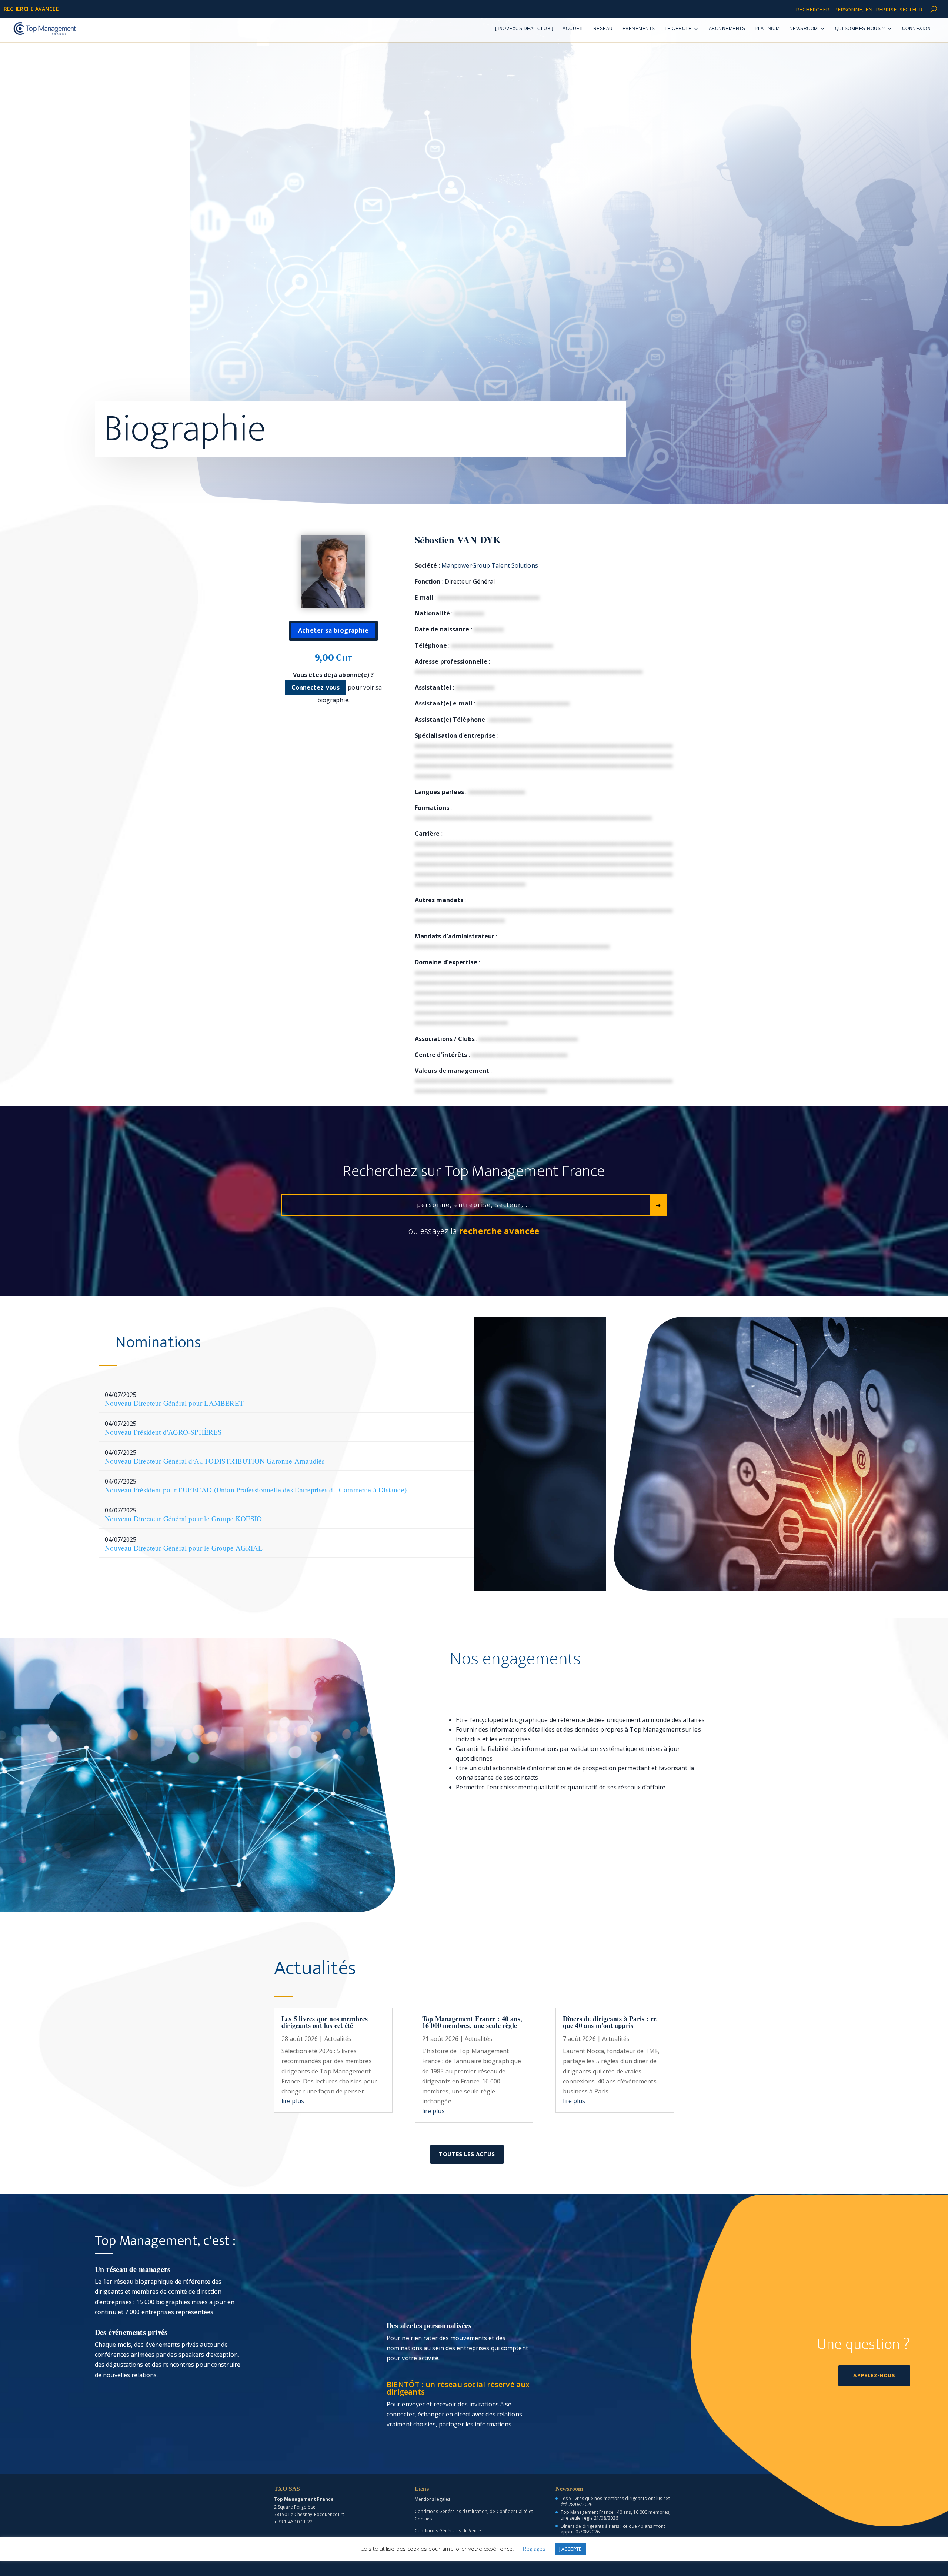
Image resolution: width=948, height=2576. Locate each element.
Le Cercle (678, 29)
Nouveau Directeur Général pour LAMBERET (174, 1403)
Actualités (338, 2039)
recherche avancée (31, 9)
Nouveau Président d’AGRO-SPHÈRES (163, 1432)
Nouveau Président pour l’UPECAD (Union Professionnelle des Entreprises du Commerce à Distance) (256, 1490)
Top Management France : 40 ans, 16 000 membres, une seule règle (472, 2022)
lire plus (293, 2101)
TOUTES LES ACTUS (467, 2154)
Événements (639, 29)
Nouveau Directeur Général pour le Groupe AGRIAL (184, 1548)
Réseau (603, 29)
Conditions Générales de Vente (448, 2531)
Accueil (573, 29)
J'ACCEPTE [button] (570, 2549)
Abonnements (727, 29)
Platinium (767, 29)
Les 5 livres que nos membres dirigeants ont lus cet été (325, 2022)
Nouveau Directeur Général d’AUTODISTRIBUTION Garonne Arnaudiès (215, 1461)
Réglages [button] (534, 2549)
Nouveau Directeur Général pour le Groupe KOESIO (183, 1519)
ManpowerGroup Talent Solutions (490, 565)
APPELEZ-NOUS (874, 2375)
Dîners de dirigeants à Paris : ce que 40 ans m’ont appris (610, 2022)
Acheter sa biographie (333, 631)
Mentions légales (433, 2499)
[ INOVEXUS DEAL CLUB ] (524, 29)
